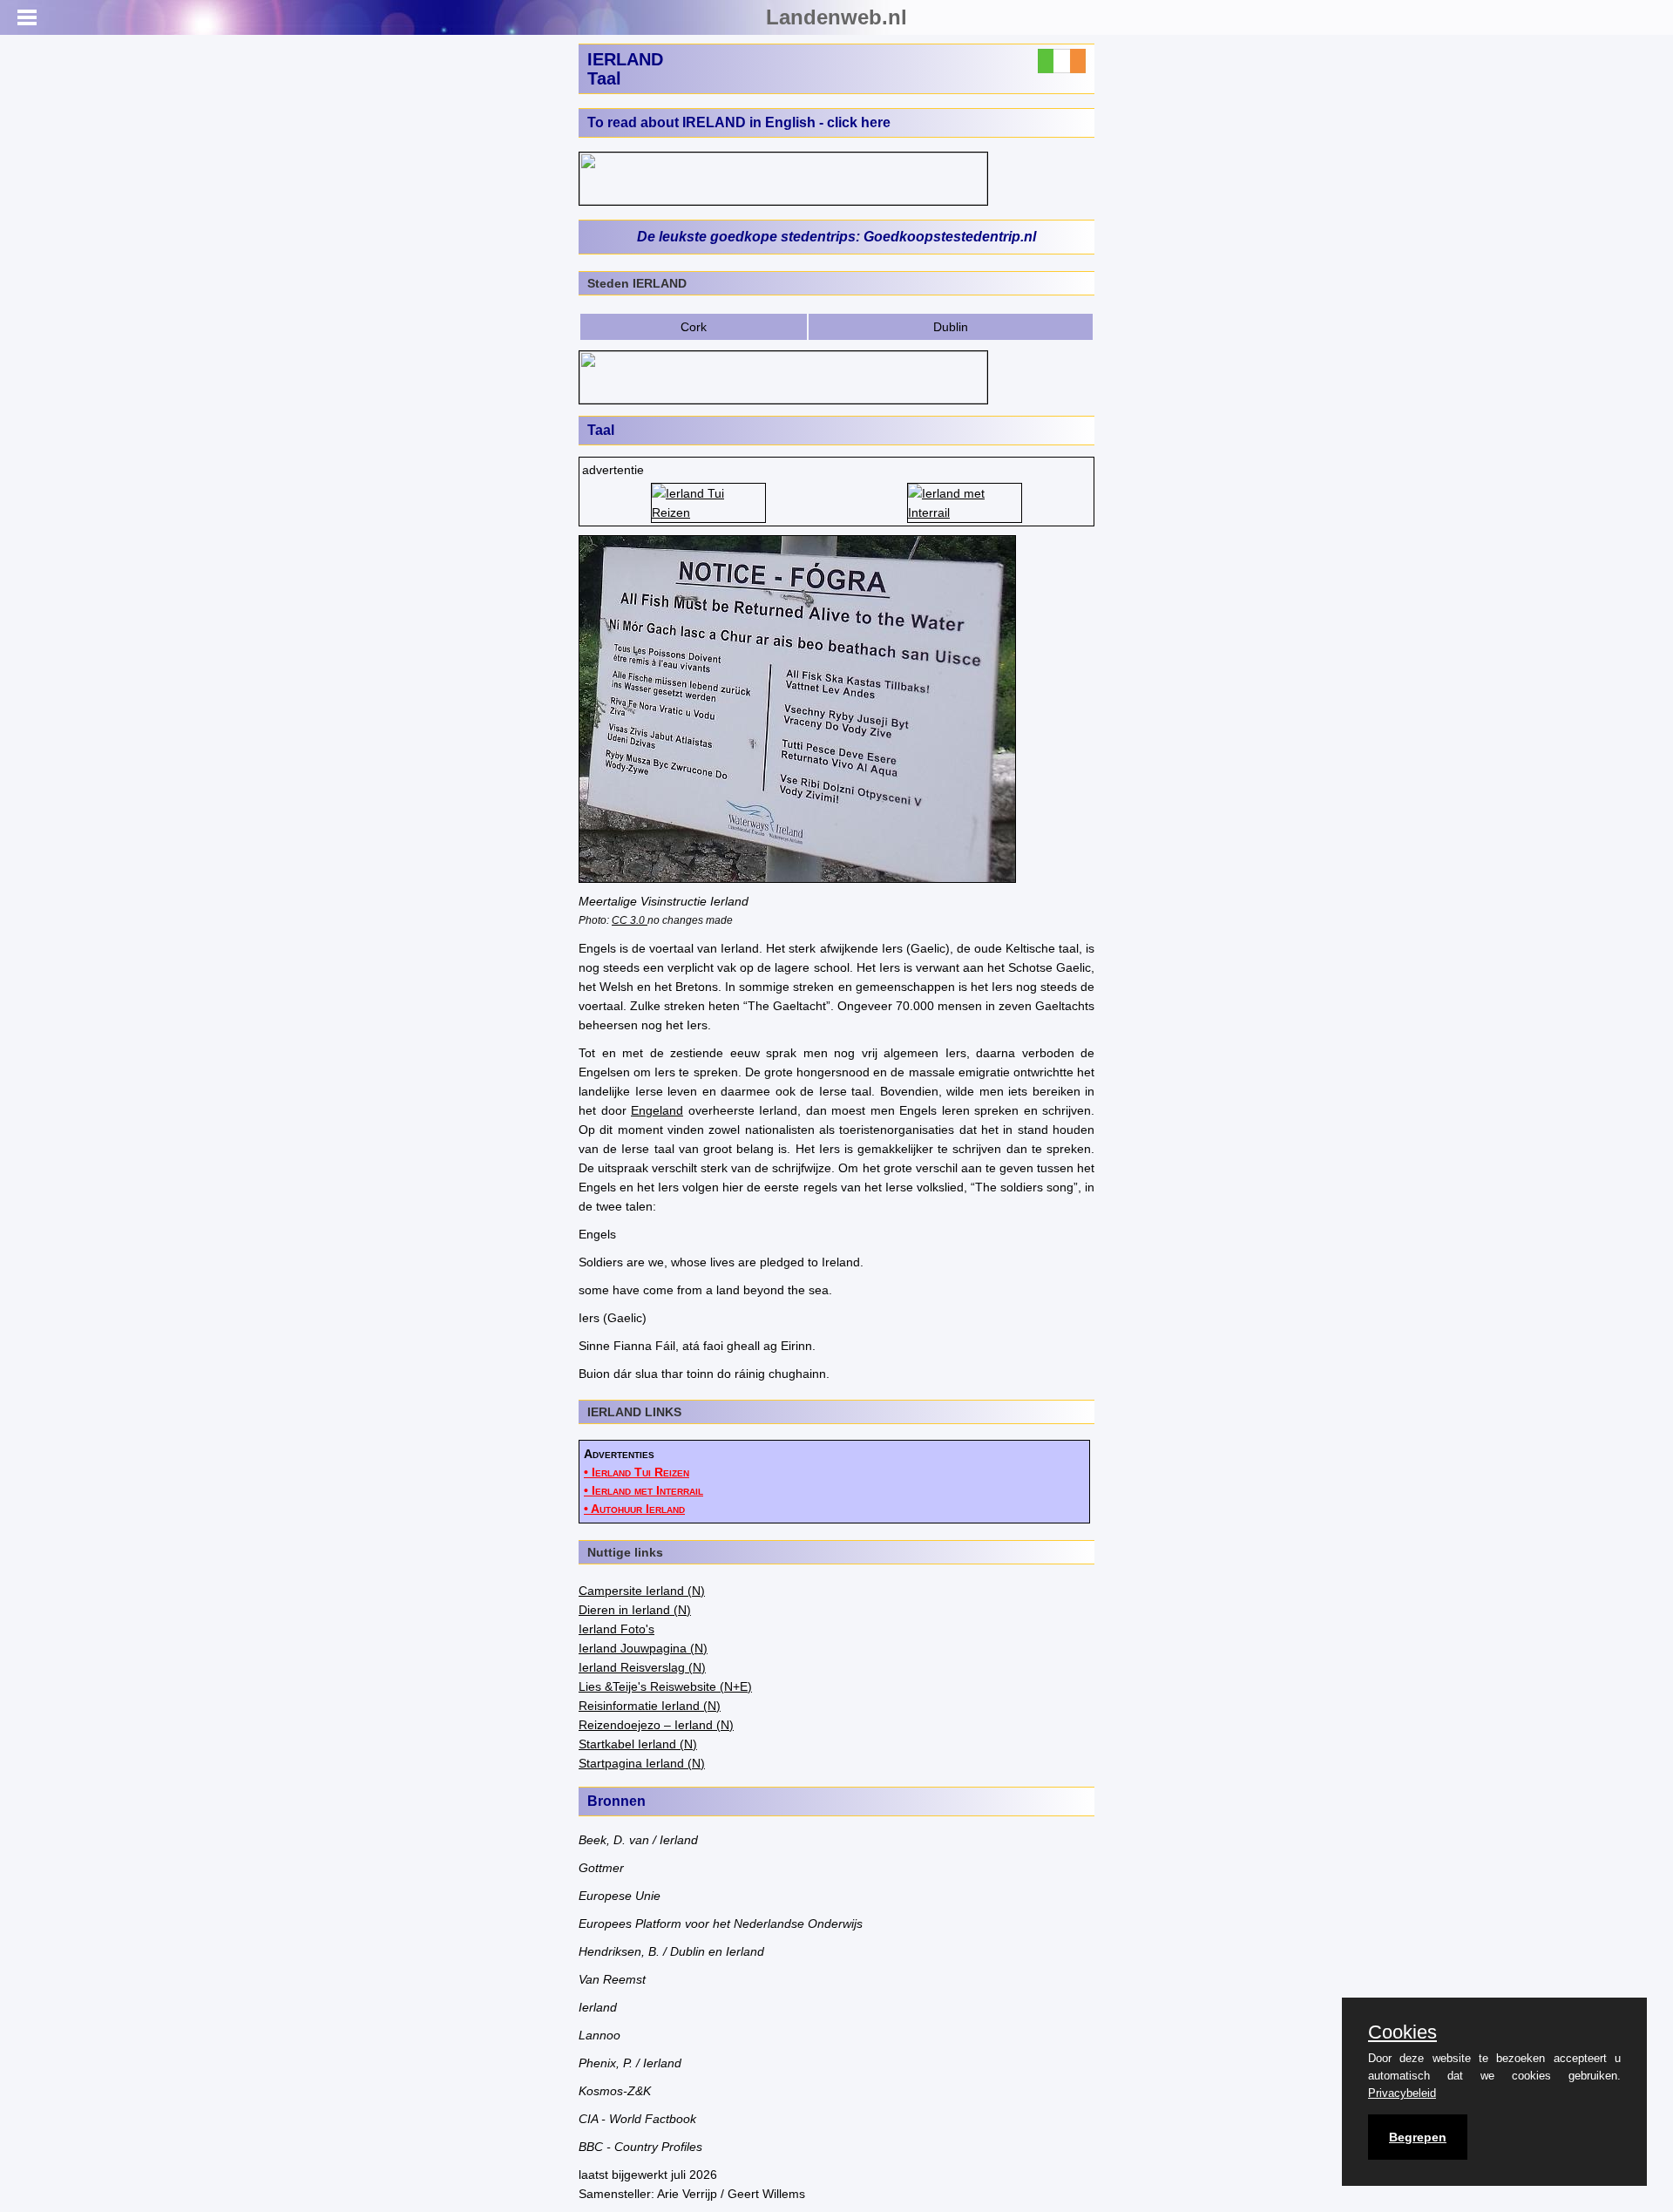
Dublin (951, 327)
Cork (694, 327)
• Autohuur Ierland (634, 1509)
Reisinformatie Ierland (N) (650, 1706)
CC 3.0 (630, 920)
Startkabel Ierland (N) (638, 1744)
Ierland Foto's (616, 1629)
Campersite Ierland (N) (642, 1591)
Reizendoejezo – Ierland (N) (656, 1725)
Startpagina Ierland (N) (642, 1763)
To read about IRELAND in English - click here (739, 122)
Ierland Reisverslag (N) (642, 1667)
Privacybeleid (1402, 2093)
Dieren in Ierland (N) (635, 1610)
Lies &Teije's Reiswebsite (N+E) (665, 1686)
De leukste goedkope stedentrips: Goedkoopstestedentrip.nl (836, 237)
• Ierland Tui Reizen (637, 1472)
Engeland (657, 1110)
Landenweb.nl (836, 17)
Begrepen (1418, 2137)
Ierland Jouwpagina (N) (643, 1648)
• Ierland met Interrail (643, 1490)
